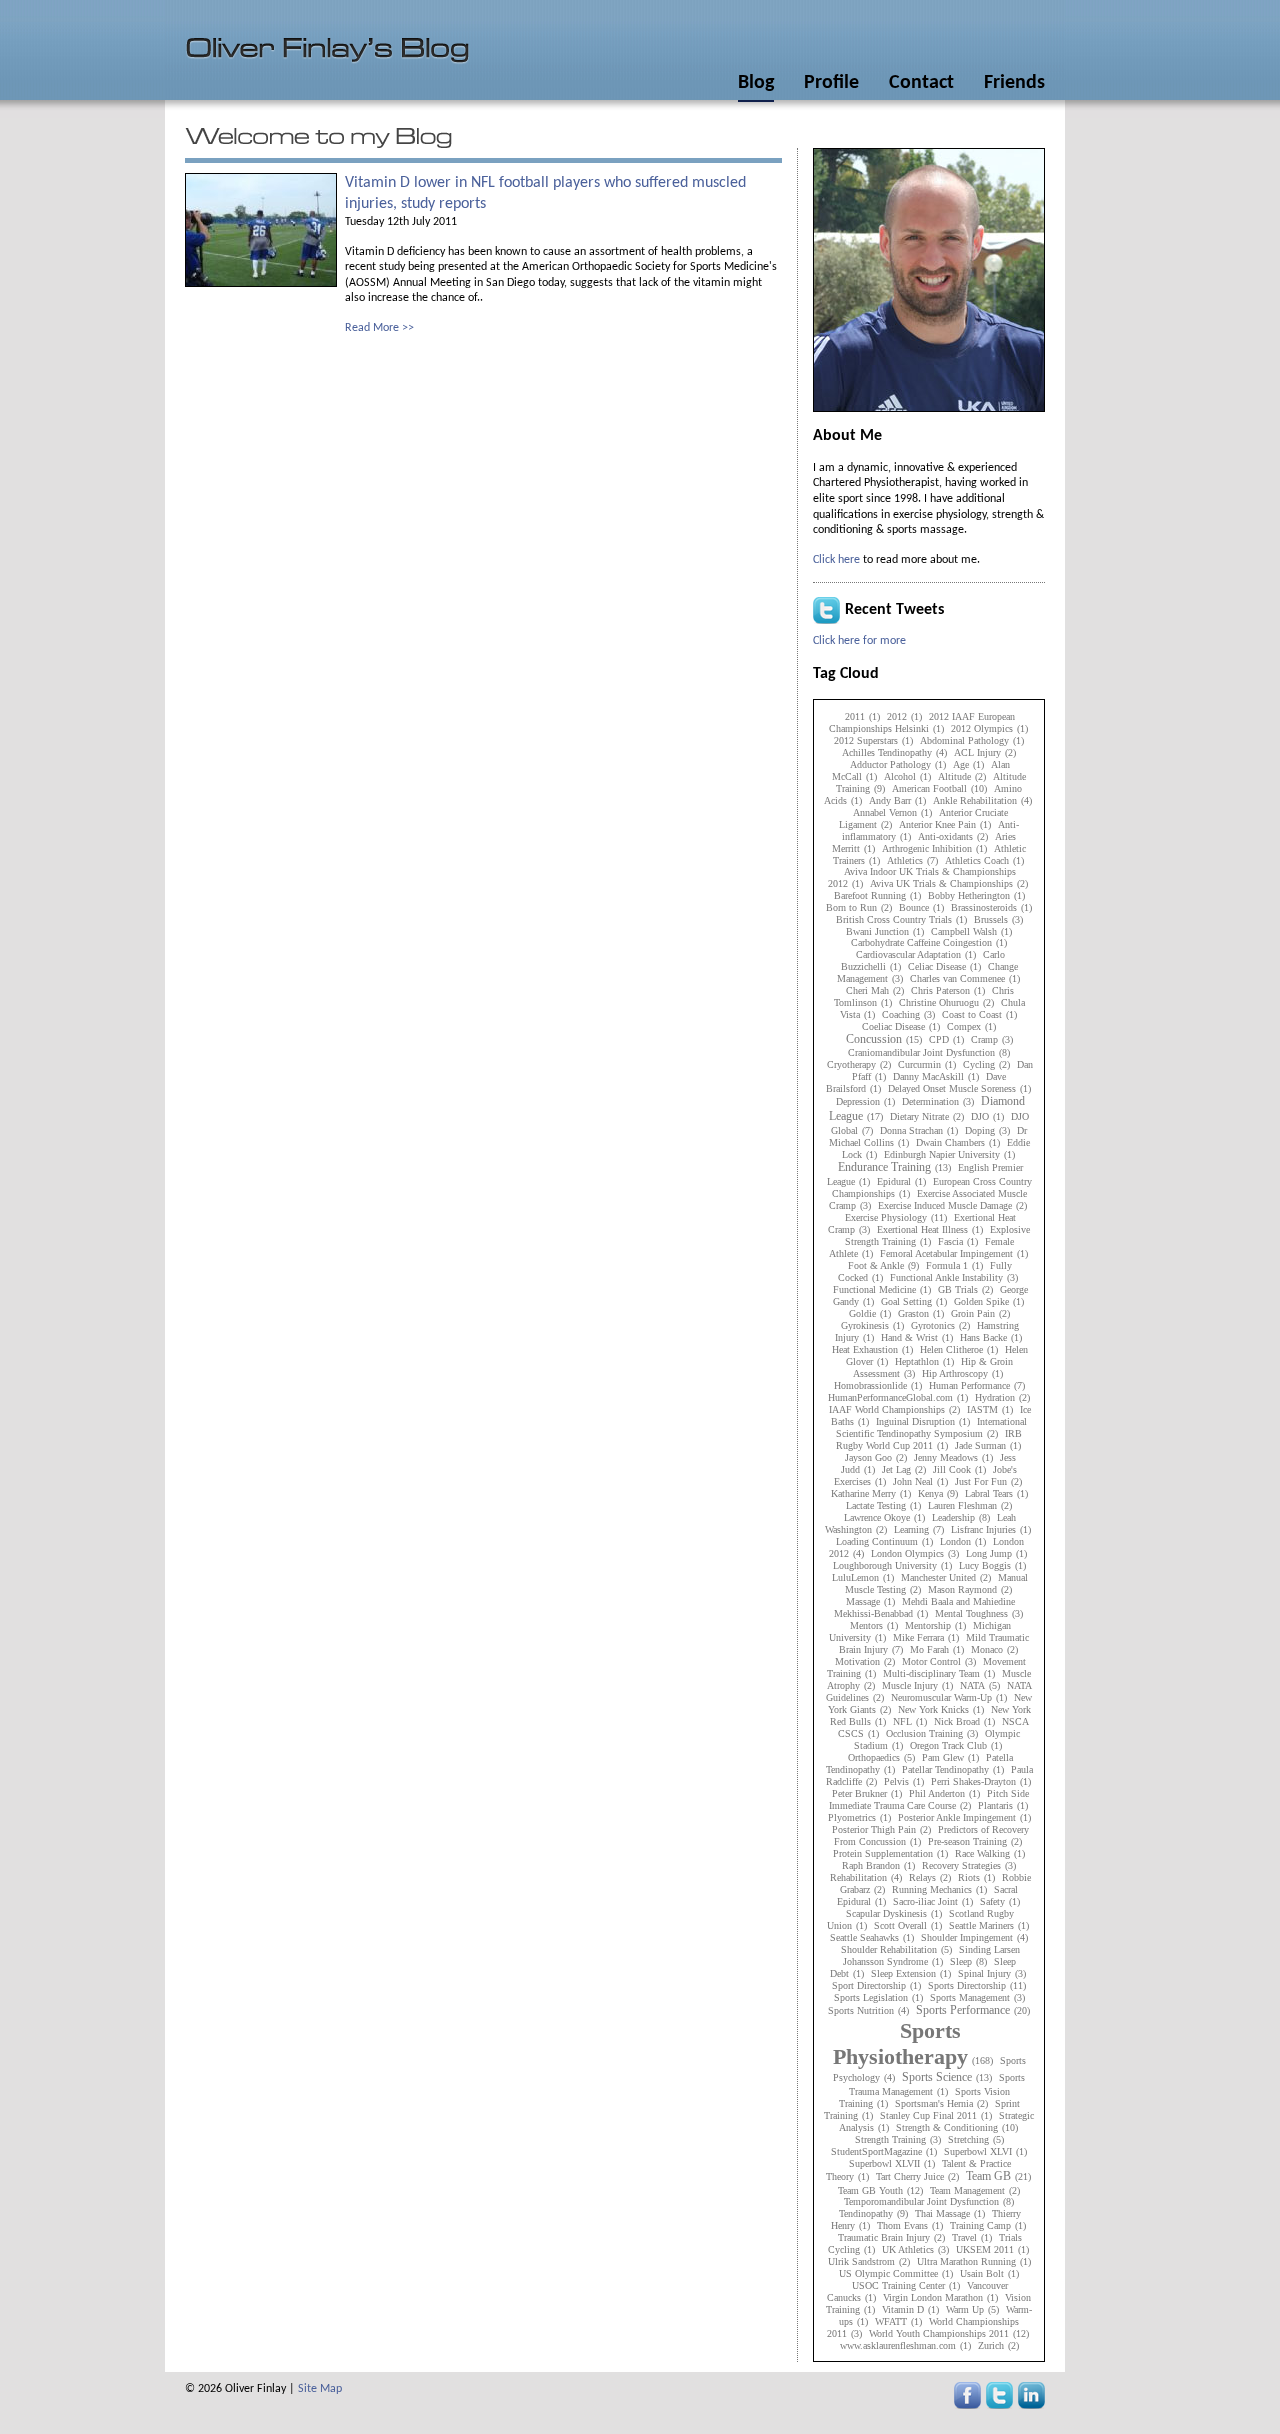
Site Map (320, 2389)
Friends (1014, 83)
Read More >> (379, 328)
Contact (921, 83)
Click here (836, 560)
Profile (831, 83)
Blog (756, 83)
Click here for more (859, 641)
